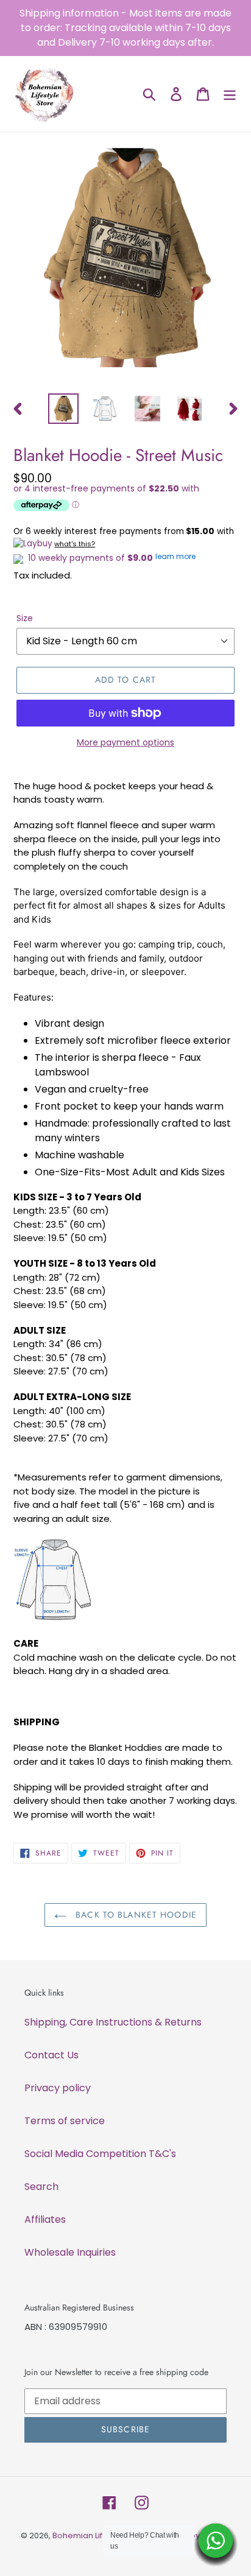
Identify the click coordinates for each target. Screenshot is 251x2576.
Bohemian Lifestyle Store (101, 2536)
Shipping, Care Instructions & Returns (113, 2022)
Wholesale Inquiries (70, 2252)
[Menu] (230, 94)
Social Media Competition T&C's (100, 2154)
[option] (64, 409)
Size (25, 618)
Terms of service (65, 2121)
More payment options (125, 742)
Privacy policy (58, 2088)
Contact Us (51, 2055)
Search (41, 2187)
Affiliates (45, 2219)
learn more (175, 556)
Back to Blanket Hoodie (135, 1915)
